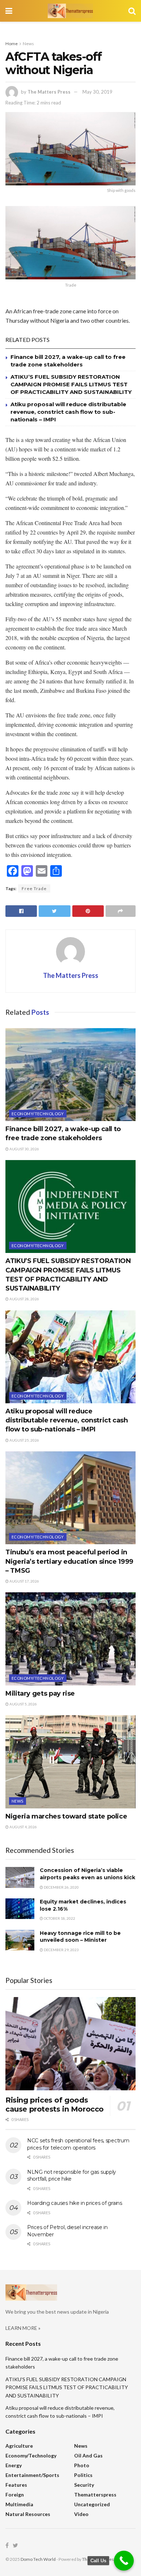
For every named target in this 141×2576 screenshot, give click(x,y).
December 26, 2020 (61, 1887)
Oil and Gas (88, 2455)
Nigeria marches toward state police (66, 1816)
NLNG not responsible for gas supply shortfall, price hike (72, 2176)
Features (16, 2485)
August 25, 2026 (24, 1440)
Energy (14, 2465)
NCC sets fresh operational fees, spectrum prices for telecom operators (78, 2144)
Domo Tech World (38, 2559)
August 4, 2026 (23, 1827)
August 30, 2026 (24, 1149)
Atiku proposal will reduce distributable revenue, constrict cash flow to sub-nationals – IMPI (68, 412)
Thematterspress (95, 2495)
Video (81, 2514)
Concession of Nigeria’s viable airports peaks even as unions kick (87, 1874)
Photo (82, 2465)
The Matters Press (49, 92)
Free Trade (34, 888)
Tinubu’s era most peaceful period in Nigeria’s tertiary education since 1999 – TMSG (69, 1561)
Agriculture (19, 2446)
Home (12, 44)
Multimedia (19, 2504)
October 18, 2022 (59, 1918)
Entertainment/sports (32, 2475)
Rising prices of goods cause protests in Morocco (55, 2105)
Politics (83, 2475)
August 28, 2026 (24, 1299)
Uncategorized (92, 2504)
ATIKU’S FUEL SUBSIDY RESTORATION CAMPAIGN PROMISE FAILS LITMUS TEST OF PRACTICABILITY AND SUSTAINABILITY (71, 384)
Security (84, 2485)
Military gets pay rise (40, 1693)
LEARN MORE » (23, 2328)
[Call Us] (124, 2561)
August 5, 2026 (23, 1704)
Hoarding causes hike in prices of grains (75, 2203)
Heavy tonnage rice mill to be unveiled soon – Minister (80, 1937)
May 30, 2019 (97, 92)
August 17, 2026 (24, 1581)
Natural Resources (28, 2514)
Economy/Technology (38, 1114)
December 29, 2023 (61, 1950)
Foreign (15, 2495)
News (28, 44)
